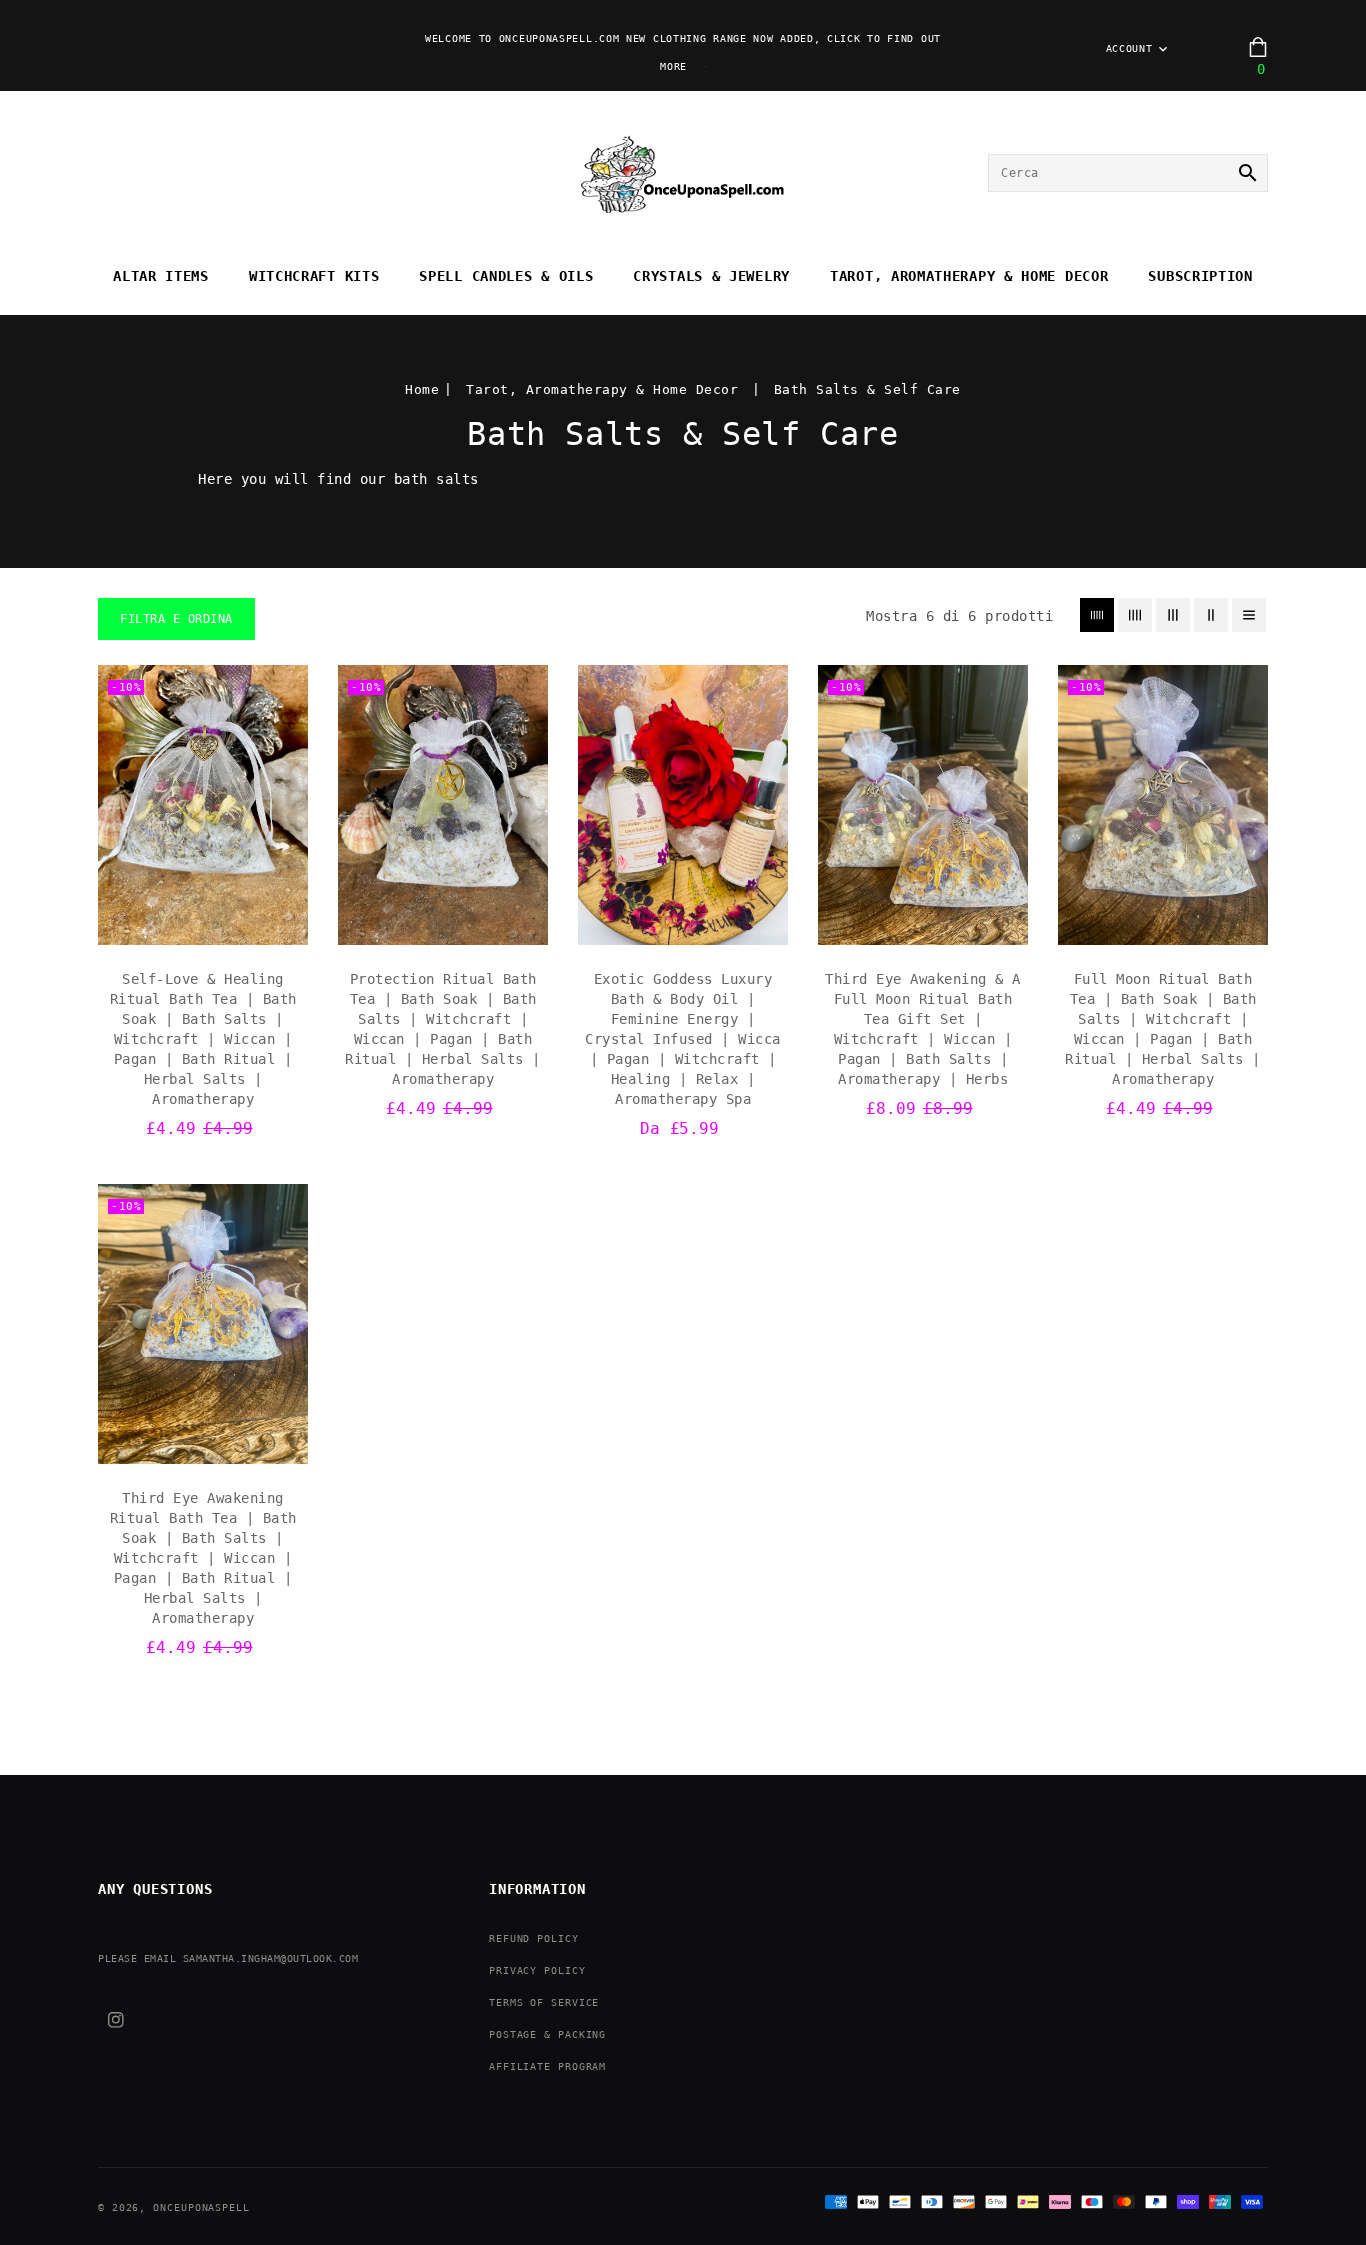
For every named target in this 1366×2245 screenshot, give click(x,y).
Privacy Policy (537, 1970)
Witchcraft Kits (314, 276)
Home (422, 389)
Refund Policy (534, 1938)
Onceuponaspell (201, 2207)
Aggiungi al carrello (203, 924)
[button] (176, 619)
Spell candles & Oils (506, 276)
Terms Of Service (544, 2002)
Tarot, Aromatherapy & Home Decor (969, 276)
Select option (683, 924)
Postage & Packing (547, 2034)
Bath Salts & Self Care (867, 389)
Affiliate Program (547, 2066)
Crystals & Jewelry (711, 276)
